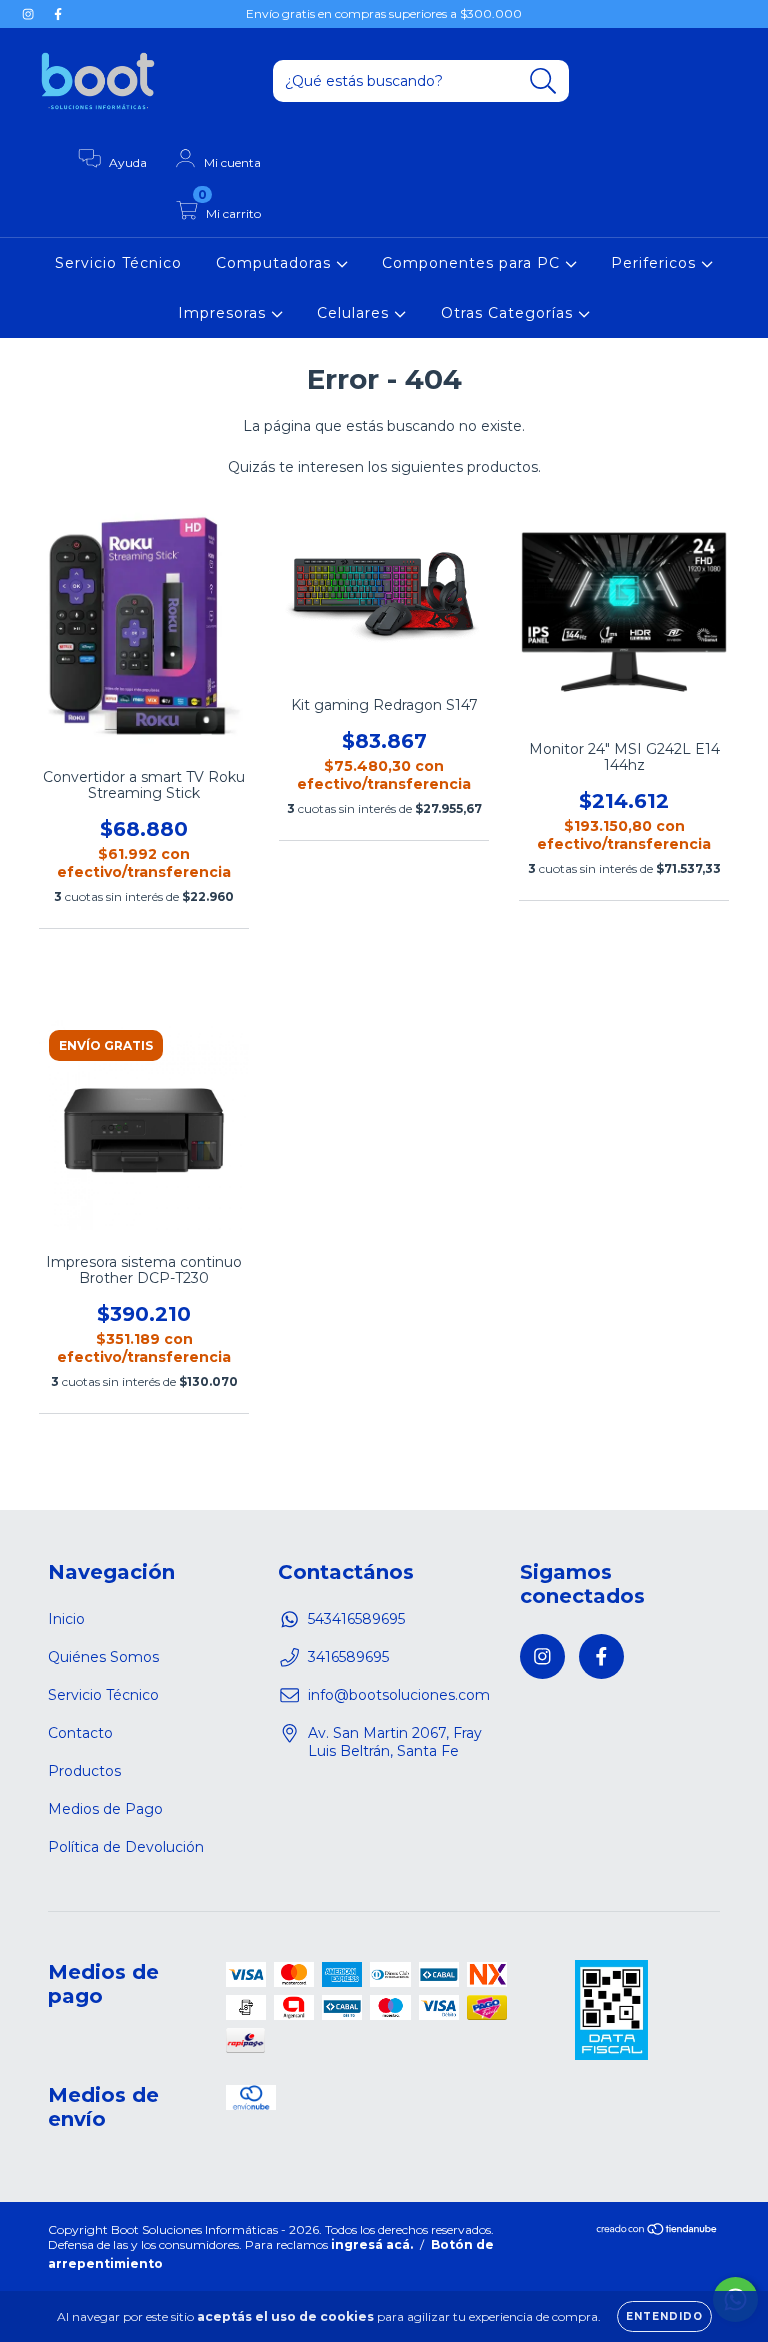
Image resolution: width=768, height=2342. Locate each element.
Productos (84, 1771)
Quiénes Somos (103, 1657)
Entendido (664, 2316)
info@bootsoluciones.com (399, 1695)
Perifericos (656, 263)
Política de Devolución (126, 1847)
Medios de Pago (105, 1809)
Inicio (66, 1619)
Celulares (355, 313)
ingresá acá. (372, 2244)
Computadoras (276, 263)
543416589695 (356, 1619)
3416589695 (348, 1657)
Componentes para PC (473, 263)
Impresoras (224, 313)
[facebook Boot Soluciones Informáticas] (58, 14)
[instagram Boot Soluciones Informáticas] (30, 14)
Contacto (80, 1733)
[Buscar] (543, 81)
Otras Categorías (509, 313)
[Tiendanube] (657, 2231)
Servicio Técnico (118, 263)
